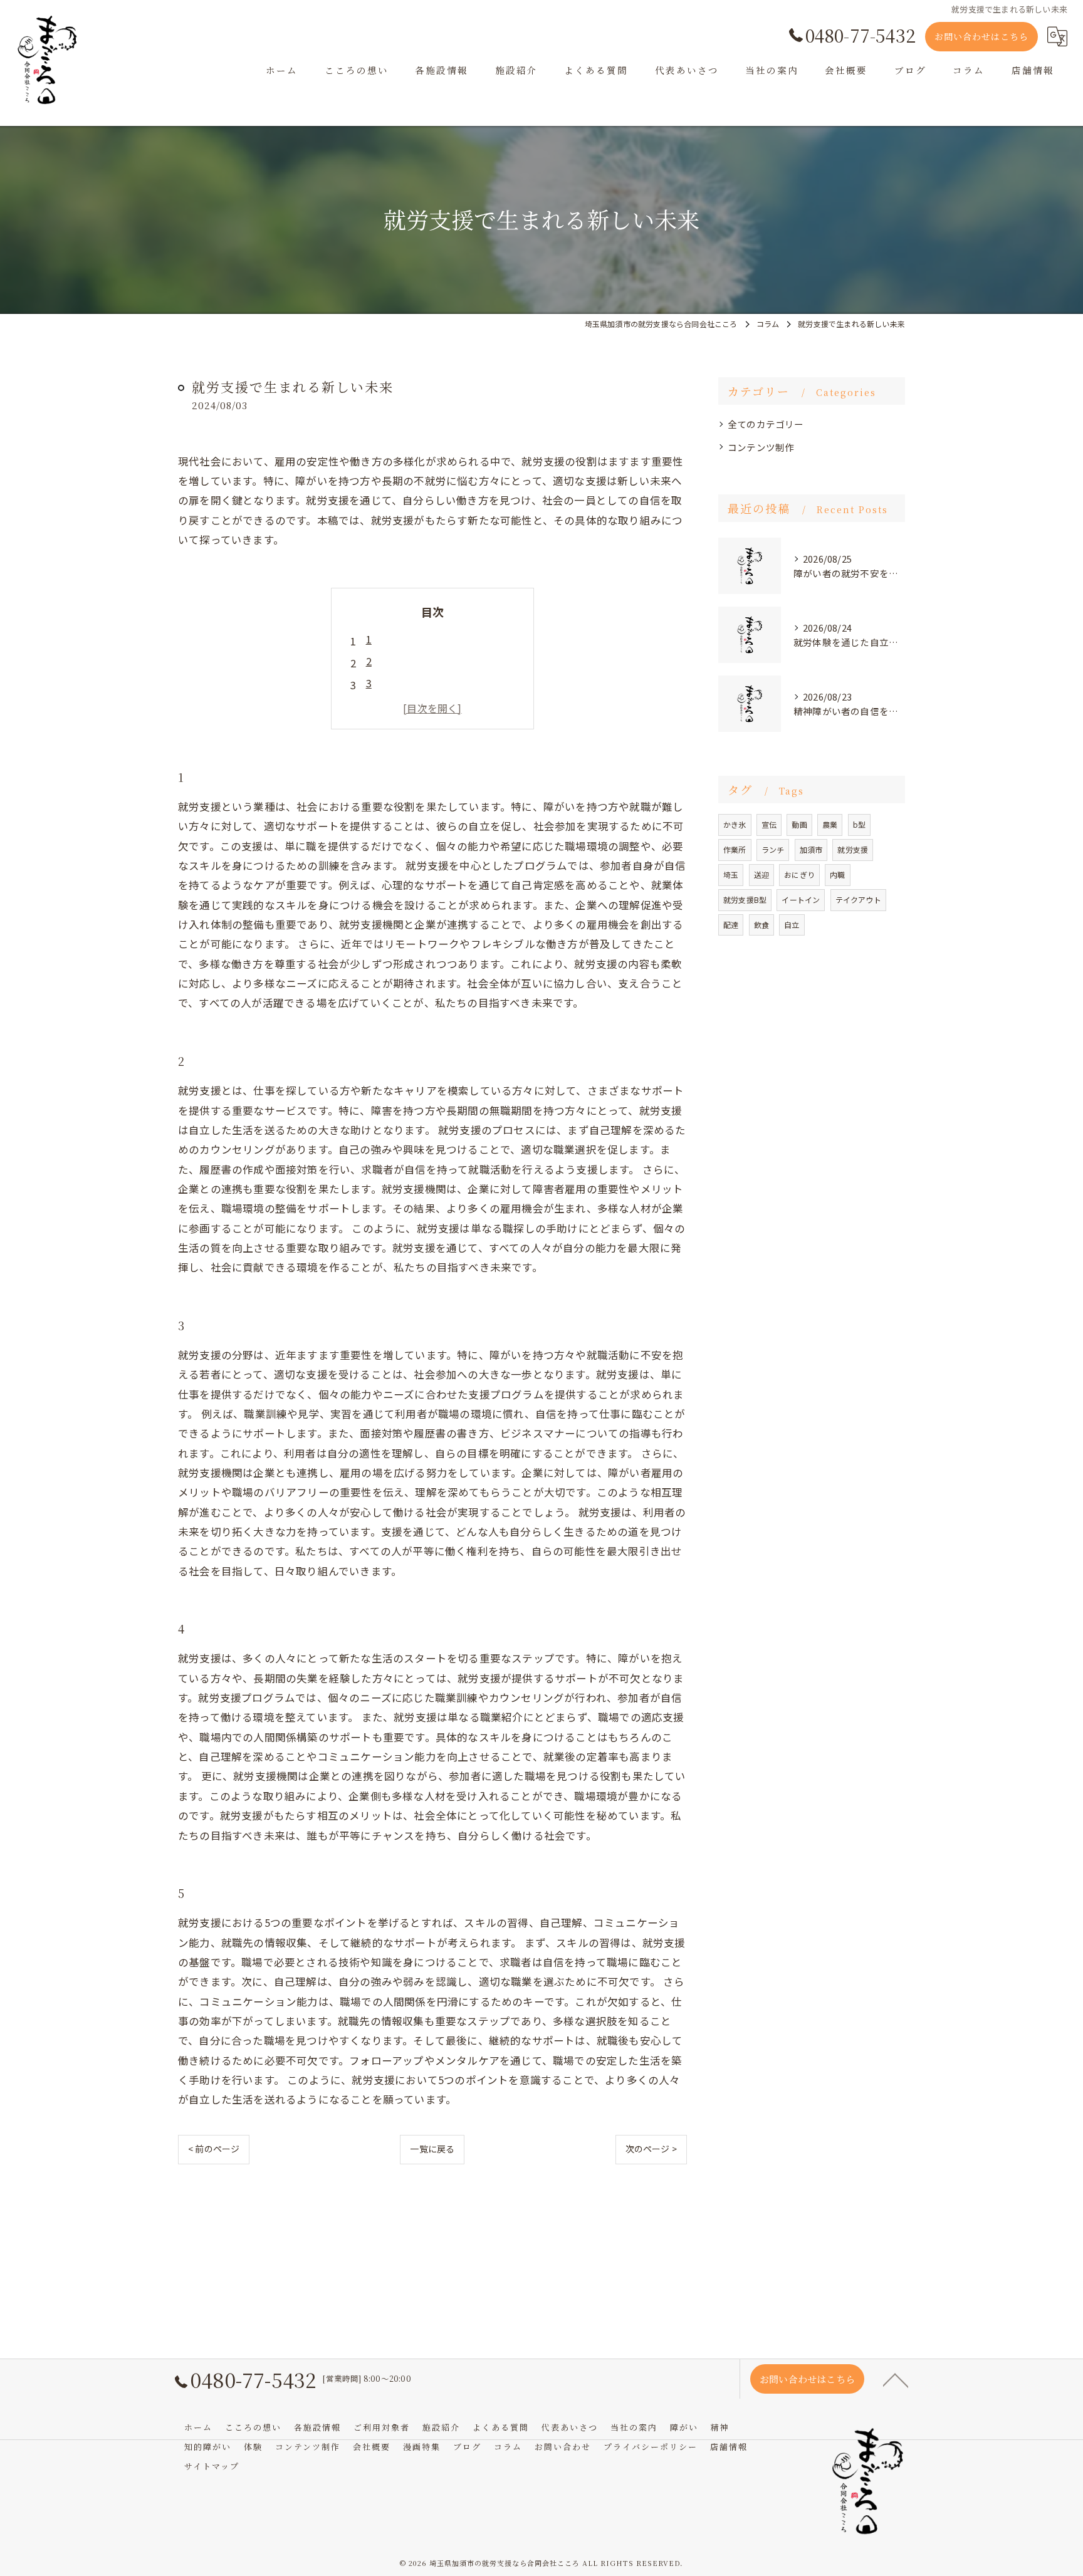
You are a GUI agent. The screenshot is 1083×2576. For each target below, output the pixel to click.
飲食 (761, 925)
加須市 (811, 849)
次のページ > (651, 2149)
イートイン (801, 900)
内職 (837, 874)
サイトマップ (212, 2466)
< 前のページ (214, 2149)
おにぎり (799, 874)
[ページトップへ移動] (896, 2379)
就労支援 (853, 849)
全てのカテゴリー (766, 424)
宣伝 (769, 824)
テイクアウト (858, 900)
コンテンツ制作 (761, 447)
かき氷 (735, 824)
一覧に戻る (432, 2149)
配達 (731, 925)
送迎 (761, 874)
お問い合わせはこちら (981, 36)
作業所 (735, 849)
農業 (830, 824)
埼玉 (731, 874)
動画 (799, 824)
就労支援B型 (745, 900)
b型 (859, 824)
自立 (792, 925)
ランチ (773, 849)
